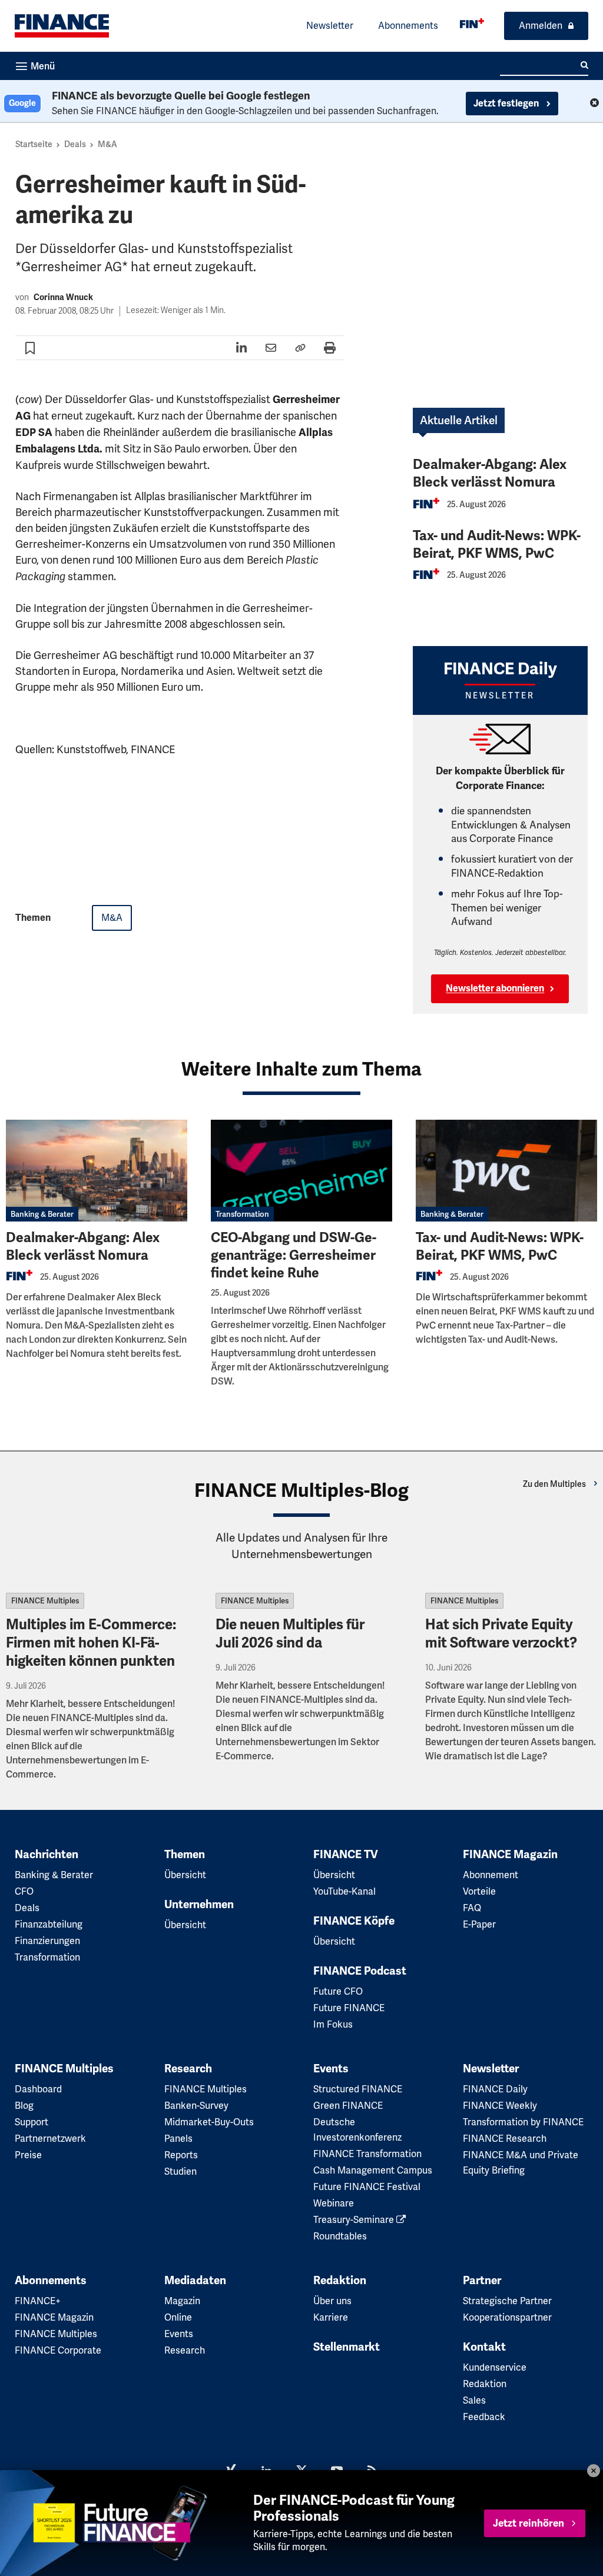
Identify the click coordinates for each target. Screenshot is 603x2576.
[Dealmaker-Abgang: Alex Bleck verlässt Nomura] (97, 1171)
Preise (28, 2155)
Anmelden (541, 26)
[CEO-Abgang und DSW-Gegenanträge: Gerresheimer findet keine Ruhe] (301, 1171)
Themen (185, 1855)
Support (32, 2122)
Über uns (332, 2301)
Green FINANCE (348, 2106)
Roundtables (340, 2236)
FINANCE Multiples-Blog (301, 1490)
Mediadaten (195, 2281)
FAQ (472, 1908)
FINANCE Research (505, 2139)
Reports (181, 2155)
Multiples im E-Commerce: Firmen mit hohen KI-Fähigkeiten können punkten (91, 1643)
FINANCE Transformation (367, 2154)
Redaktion (340, 2281)
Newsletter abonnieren (495, 989)
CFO (24, 1891)
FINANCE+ (38, 2301)
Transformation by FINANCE (523, 2122)
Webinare (334, 2203)
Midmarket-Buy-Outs (209, 2122)
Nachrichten (47, 1855)
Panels (178, 2139)
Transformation (242, 1214)
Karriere (331, 2317)
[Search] (584, 65)
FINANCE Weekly (500, 2106)
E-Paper (479, 1924)
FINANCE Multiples (45, 1601)
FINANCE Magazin (510, 1855)
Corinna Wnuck (63, 297)
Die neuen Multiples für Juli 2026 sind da (290, 1634)
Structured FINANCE (358, 2089)
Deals (75, 144)
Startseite (34, 144)
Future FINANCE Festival (367, 2187)
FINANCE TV (346, 1855)
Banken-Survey (196, 2106)
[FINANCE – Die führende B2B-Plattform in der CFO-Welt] (62, 26)
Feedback (484, 2417)
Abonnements (408, 26)
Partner (482, 2281)
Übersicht (185, 1875)
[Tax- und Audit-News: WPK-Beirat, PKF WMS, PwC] (506, 1171)
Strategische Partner (507, 2301)
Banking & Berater (42, 1214)
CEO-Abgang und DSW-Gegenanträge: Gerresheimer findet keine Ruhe (294, 1255)
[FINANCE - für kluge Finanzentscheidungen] (472, 23)
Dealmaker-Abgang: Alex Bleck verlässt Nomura (490, 473)
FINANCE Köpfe (354, 1921)
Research (188, 2069)
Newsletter (330, 26)
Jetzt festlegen (507, 104)
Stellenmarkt (347, 2347)
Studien (180, 2171)
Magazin (182, 2301)
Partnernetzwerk (50, 2139)
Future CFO (338, 1991)
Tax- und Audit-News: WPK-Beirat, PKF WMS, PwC (497, 545)
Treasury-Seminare (355, 2220)
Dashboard (38, 2089)
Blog (24, 2106)
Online (178, 2317)
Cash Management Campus (373, 2170)
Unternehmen (199, 1905)
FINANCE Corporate (58, 2350)
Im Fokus (333, 2024)
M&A (107, 144)
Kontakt (484, 2347)
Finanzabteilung (49, 1924)
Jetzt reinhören (529, 2523)
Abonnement (491, 1875)
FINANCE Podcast (360, 1971)
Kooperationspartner (507, 2317)
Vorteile (479, 1891)
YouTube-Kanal (344, 1891)
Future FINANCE (349, 2008)
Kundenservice (495, 2367)
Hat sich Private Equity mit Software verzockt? (501, 1634)
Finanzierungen (47, 1941)
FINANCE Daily (495, 2089)
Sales (474, 2400)
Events (331, 2069)
